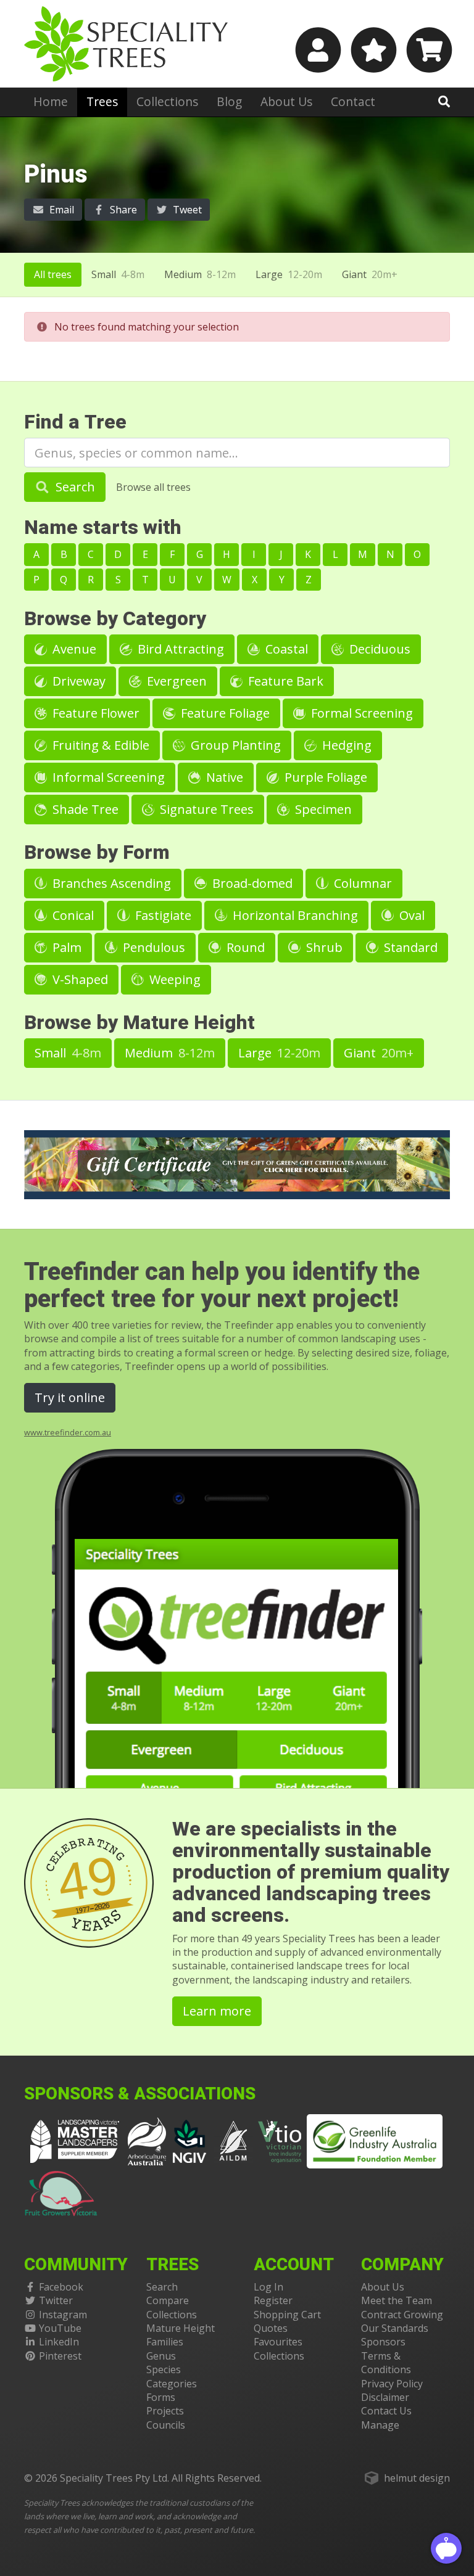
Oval (410, 915)
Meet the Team (397, 2300)
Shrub (323, 947)
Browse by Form (97, 852)
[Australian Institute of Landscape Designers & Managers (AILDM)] (233, 2140)
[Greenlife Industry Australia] (375, 2141)
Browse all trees (153, 487)
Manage (380, 2425)
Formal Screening (360, 713)
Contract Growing (402, 2315)
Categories (172, 2384)
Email (60, 210)
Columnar (361, 883)
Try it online (70, 1397)
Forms (161, 2397)
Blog (229, 101)
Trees (102, 101)
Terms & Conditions (386, 2363)
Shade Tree (84, 809)
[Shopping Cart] (428, 50)
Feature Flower (94, 713)
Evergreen (175, 681)
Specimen (322, 809)
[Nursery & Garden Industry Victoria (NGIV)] (190, 2140)
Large (289, 274)
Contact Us (386, 2411)
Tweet (186, 210)
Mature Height (181, 2328)
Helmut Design (417, 2478)
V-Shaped (79, 979)
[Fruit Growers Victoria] (61, 2191)
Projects (165, 2411)
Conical (72, 915)
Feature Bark (284, 681)
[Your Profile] (317, 50)
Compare (168, 2300)
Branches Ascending (110, 883)
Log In (268, 2287)
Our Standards (395, 2328)
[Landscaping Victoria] (75, 2140)
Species (164, 2369)
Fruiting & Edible (99, 745)
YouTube (60, 2328)
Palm (65, 947)
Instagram (63, 2315)
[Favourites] (372, 50)
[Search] (444, 101)
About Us (286, 101)
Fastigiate (162, 915)
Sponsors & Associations (140, 2094)
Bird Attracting (179, 649)
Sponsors (383, 2342)
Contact (353, 101)
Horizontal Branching (294, 915)
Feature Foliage (224, 713)
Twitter (56, 2300)
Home (51, 101)
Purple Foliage (324, 777)
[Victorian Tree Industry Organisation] (280, 2140)
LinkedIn (59, 2342)
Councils (166, 2425)
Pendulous (152, 947)
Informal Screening (107, 777)
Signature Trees (205, 809)
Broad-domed (251, 883)
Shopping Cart (287, 2315)
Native (223, 777)
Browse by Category (115, 619)
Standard (409, 947)
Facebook (61, 2287)
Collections (167, 101)
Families (165, 2342)
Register (273, 2300)
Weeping (173, 979)
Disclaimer (385, 2397)
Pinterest (60, 2356)
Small (118, 274)
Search (74, 487)
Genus (161, 2356)
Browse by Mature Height (139, 1023)
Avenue (73, 649)
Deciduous (378, 649)
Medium (200, 274)
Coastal (285, 649)
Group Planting (234, 745)
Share (122, 210)
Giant (370, 274)
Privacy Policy (392, 2384)
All (53, 274)
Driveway (77, 681)
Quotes (271, 2328)
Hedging (345, 745)
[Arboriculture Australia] (147, 2140)
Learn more (217, 2011)
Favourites (278, 2342)
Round (244, 947)
